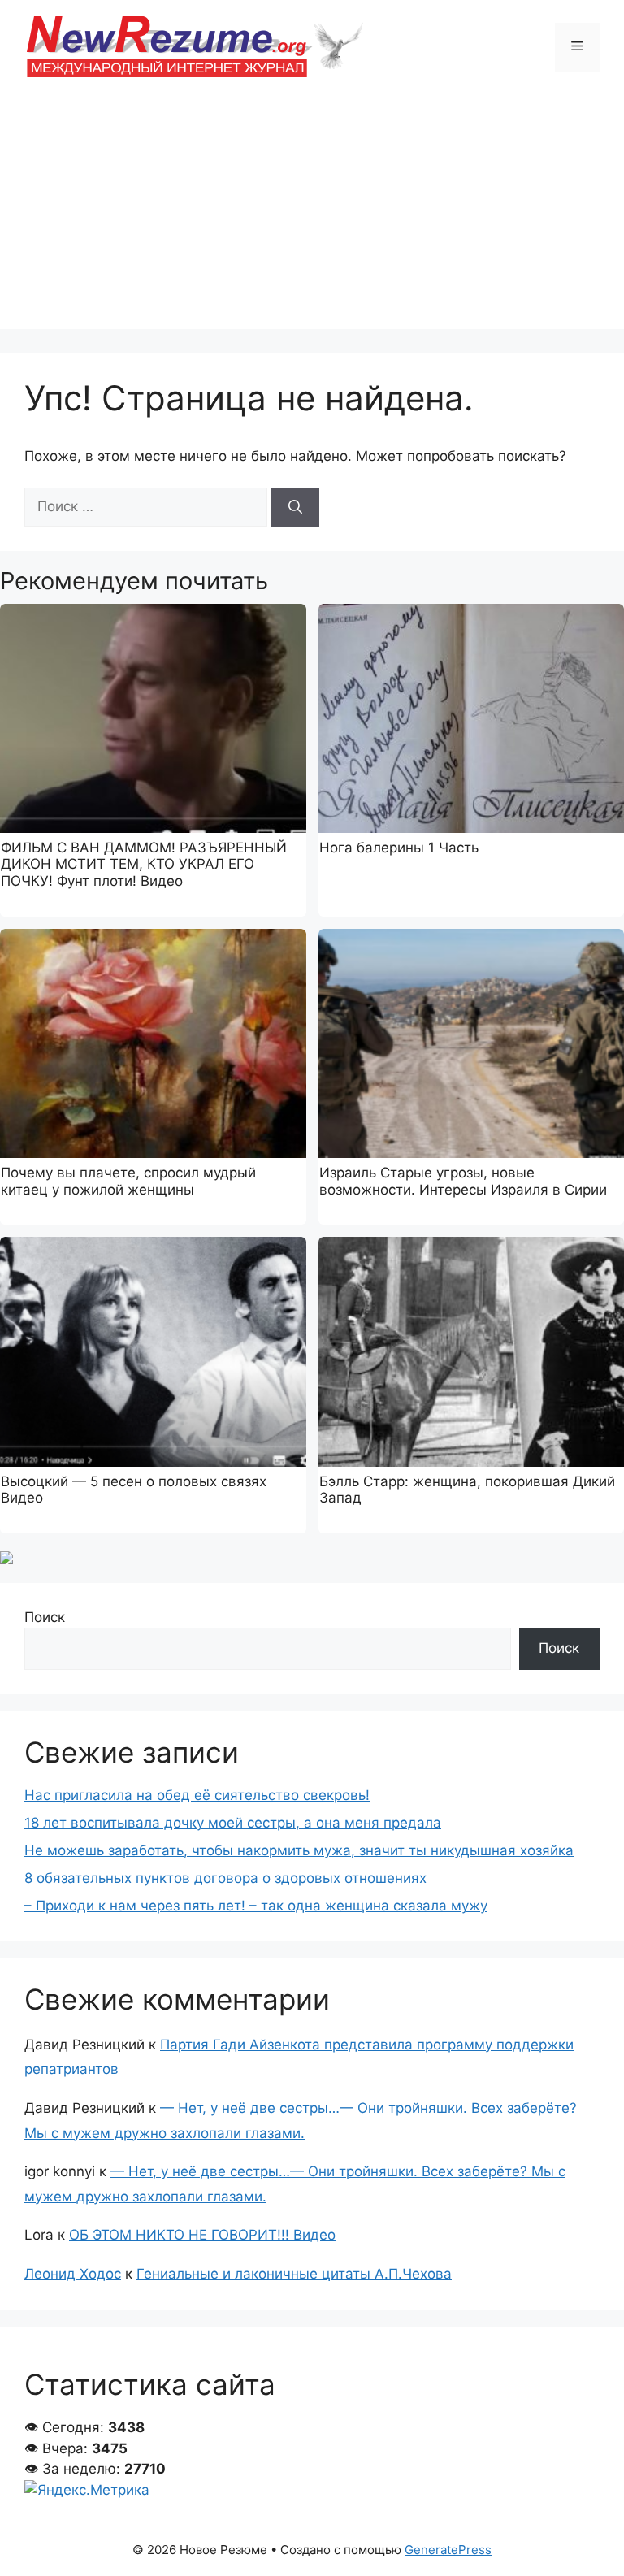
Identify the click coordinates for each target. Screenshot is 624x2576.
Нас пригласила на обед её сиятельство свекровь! (197, 1795)
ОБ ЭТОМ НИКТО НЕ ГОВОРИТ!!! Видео (202, 2235)
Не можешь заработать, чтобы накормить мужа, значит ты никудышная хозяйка (299, 1850)
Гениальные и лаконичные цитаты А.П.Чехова (294, 2274)
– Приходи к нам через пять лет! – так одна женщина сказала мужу (256, 1906)
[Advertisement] (312, 215)
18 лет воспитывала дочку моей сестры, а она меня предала (233, 1823)
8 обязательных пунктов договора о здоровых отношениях (225, 1878)
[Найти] (295, 507)
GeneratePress (448, 2550)
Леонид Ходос (73, 2274)
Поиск (45, 1617)
